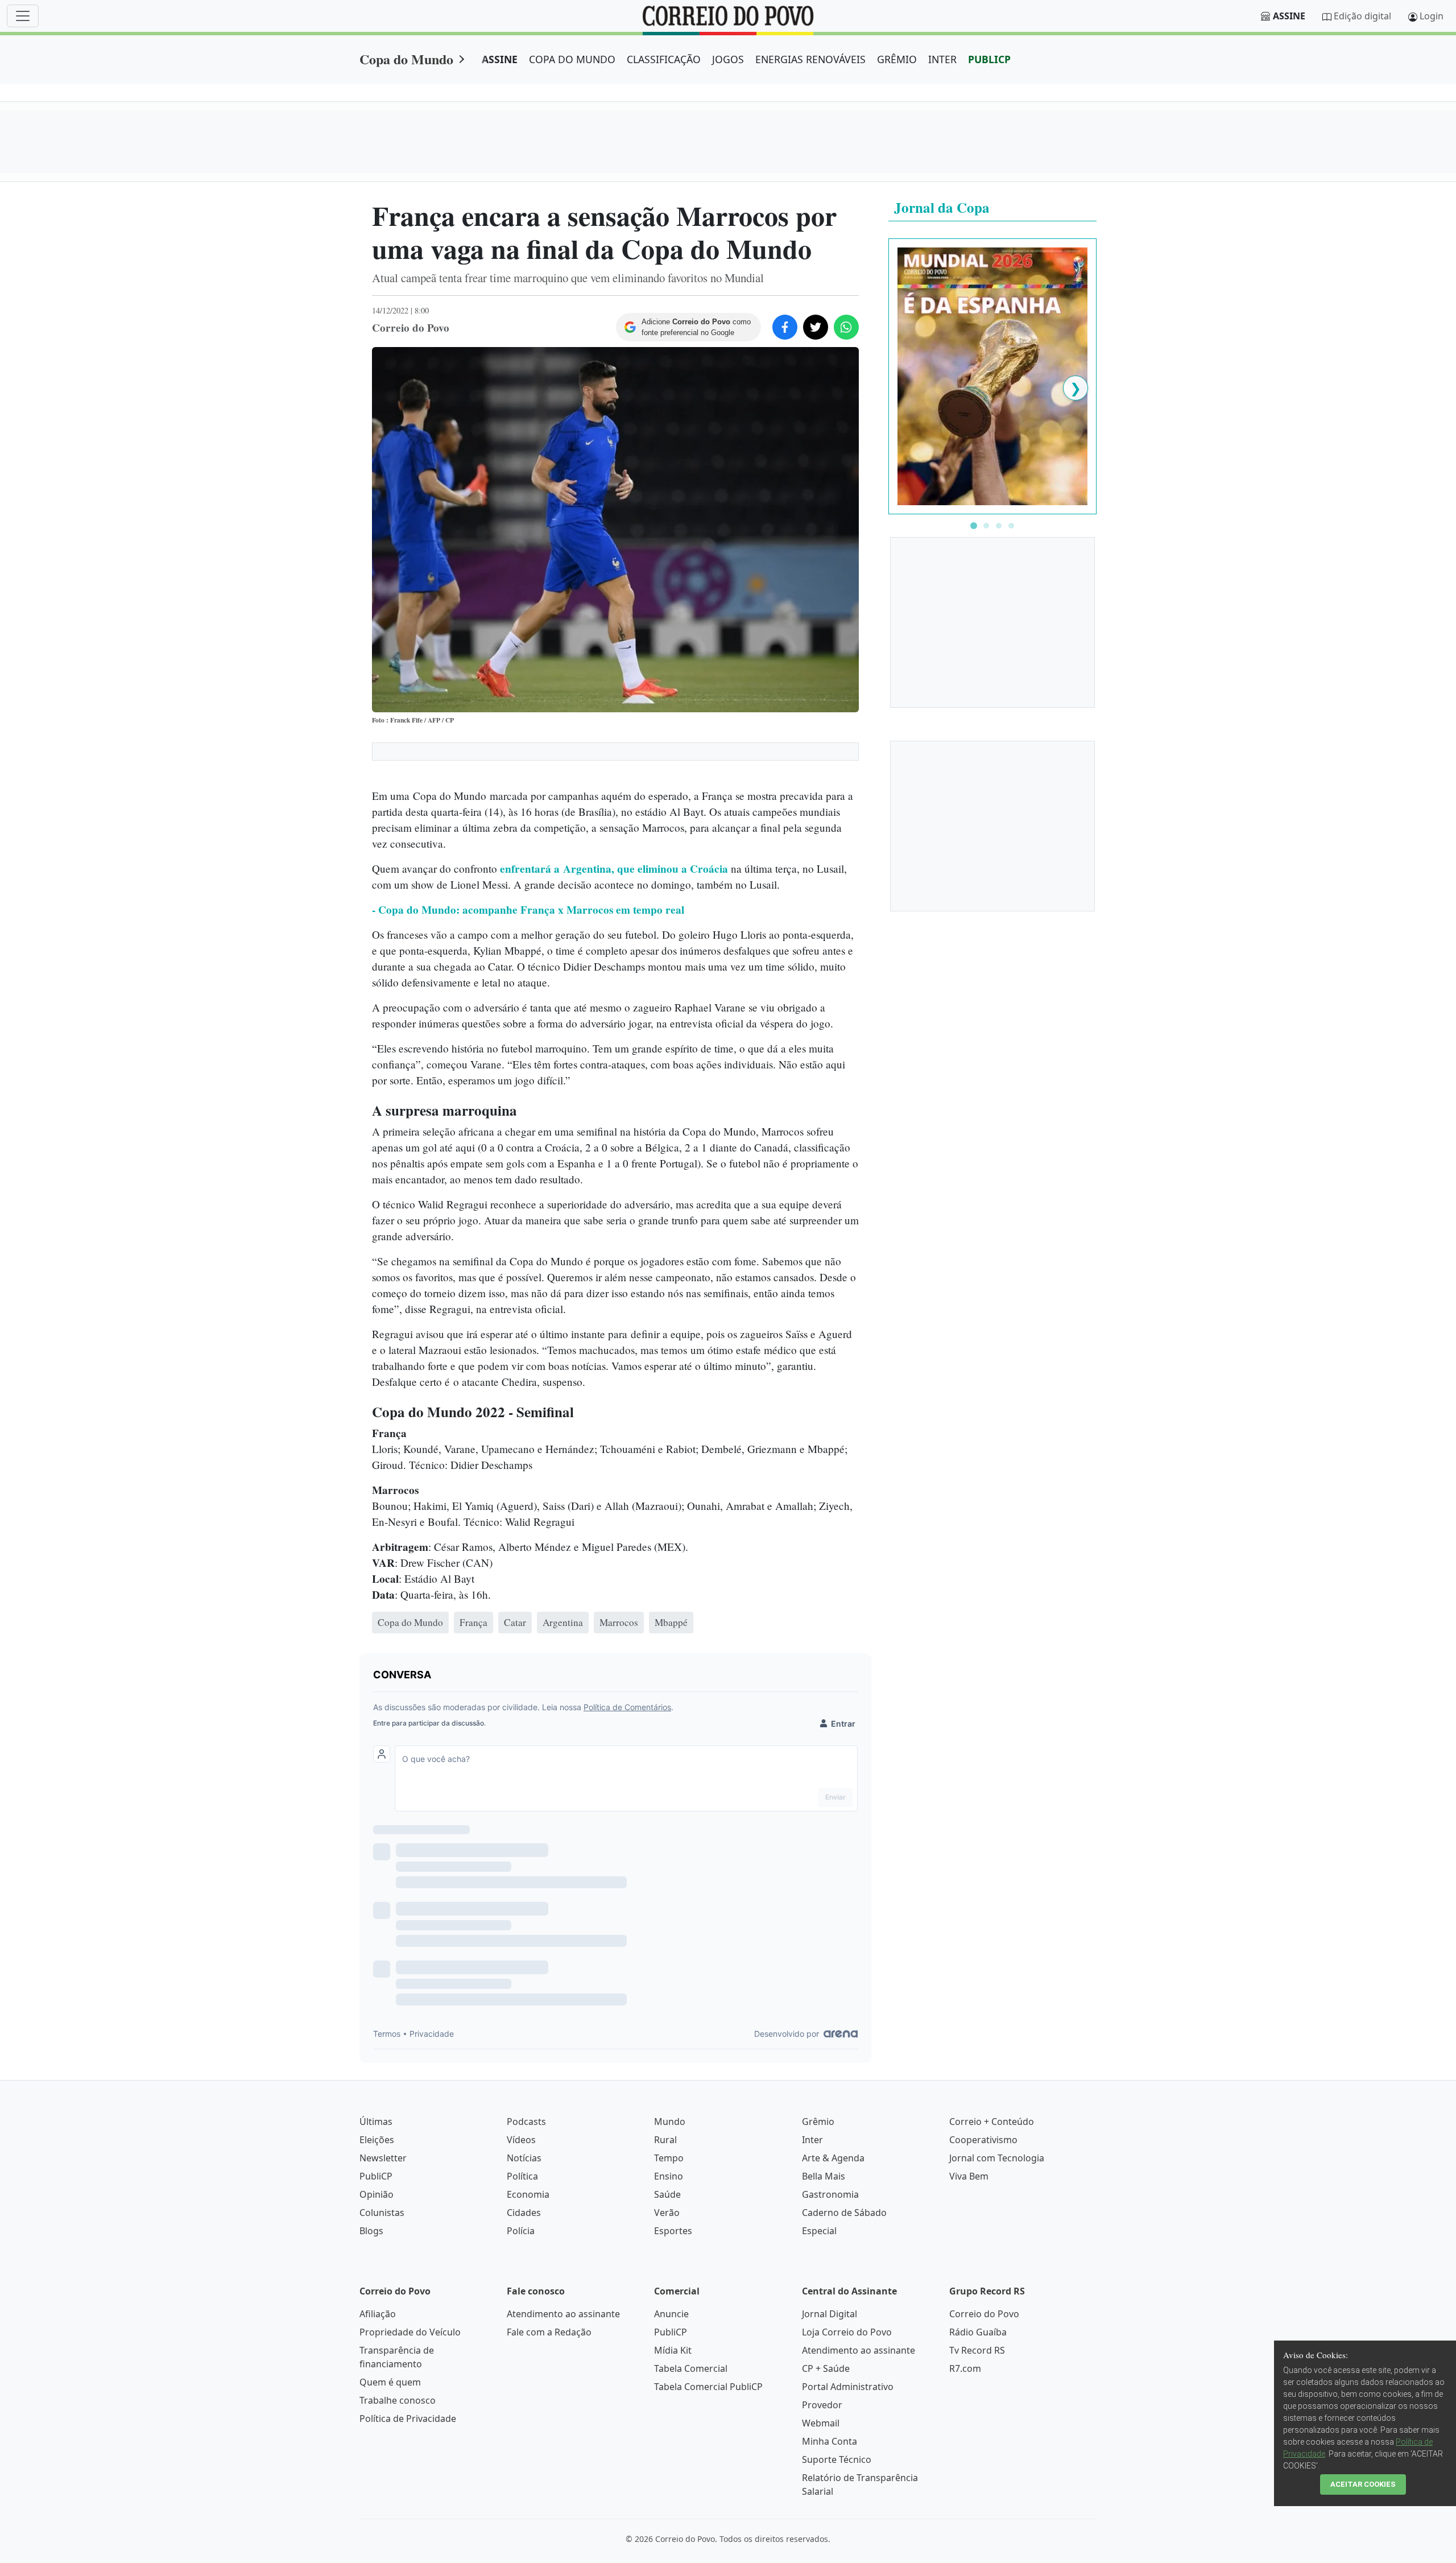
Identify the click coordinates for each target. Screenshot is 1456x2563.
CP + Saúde (826, 2368)
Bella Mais (824, 2176)
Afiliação (378, 2314)
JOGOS (728, 59)
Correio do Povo (984, 2314)
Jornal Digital (830, 2314)
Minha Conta (830, 2441)
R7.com (965, 2368)
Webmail (821, 2423)
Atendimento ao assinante (563, 2314)
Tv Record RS (977, 2350)
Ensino (669, 2176)
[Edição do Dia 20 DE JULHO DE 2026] (992, 375)
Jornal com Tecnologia (997, 2158)
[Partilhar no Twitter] (816, 327)
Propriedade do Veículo (410, 2332)
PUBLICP (989, 59)
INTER (942, 59)
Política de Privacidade (408, 2418)
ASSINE (500, 59)
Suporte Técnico (837, 2459)
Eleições (377, 2140)
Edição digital (1362, 16)
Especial (819, 2231)
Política (522, 2176)
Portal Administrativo (848, 2387)
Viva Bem (969, 2176)
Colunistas (382, 2213)
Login (1432, 16)
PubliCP (376, 2176)
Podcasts (526, 2122)
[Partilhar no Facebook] (785, 327)
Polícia (521, 2231)
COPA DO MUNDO (572, 59)
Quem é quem (390, 2382)
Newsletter (383, 2158)
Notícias (524, 2158)
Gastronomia (830, 2194)
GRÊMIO (897, 59)
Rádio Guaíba (978, 2332)
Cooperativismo (983, 2140)
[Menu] (23, 16)
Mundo (670, 2122)
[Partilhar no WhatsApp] (846, 327)
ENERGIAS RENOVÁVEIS (810, 59)
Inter (812, 2140)
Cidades (524, 2213)
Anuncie (671, 2314)
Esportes (673, 2231)
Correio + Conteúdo (992, 2122)
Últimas (376, 2122)
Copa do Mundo (406, 59)
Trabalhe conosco (398, 2400)
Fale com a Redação (549, 2332)
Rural (665, 2140)
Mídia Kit (673, 2350)
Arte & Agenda (833, 2158)
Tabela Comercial (691, 2368)
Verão (667, 2213)
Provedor (822, 2405)
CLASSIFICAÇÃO (664, 59)
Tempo (669, 2158)
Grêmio (818, 2122)
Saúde (667, 2194)
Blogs (371, 2231)
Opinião (377, 2194)
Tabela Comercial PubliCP (708, 2387)
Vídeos (521, 2140)
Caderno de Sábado (844, 2213)
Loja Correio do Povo (847, 2332)
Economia (528, 2194)
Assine (1289, 16)
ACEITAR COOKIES (1363, 2484)
